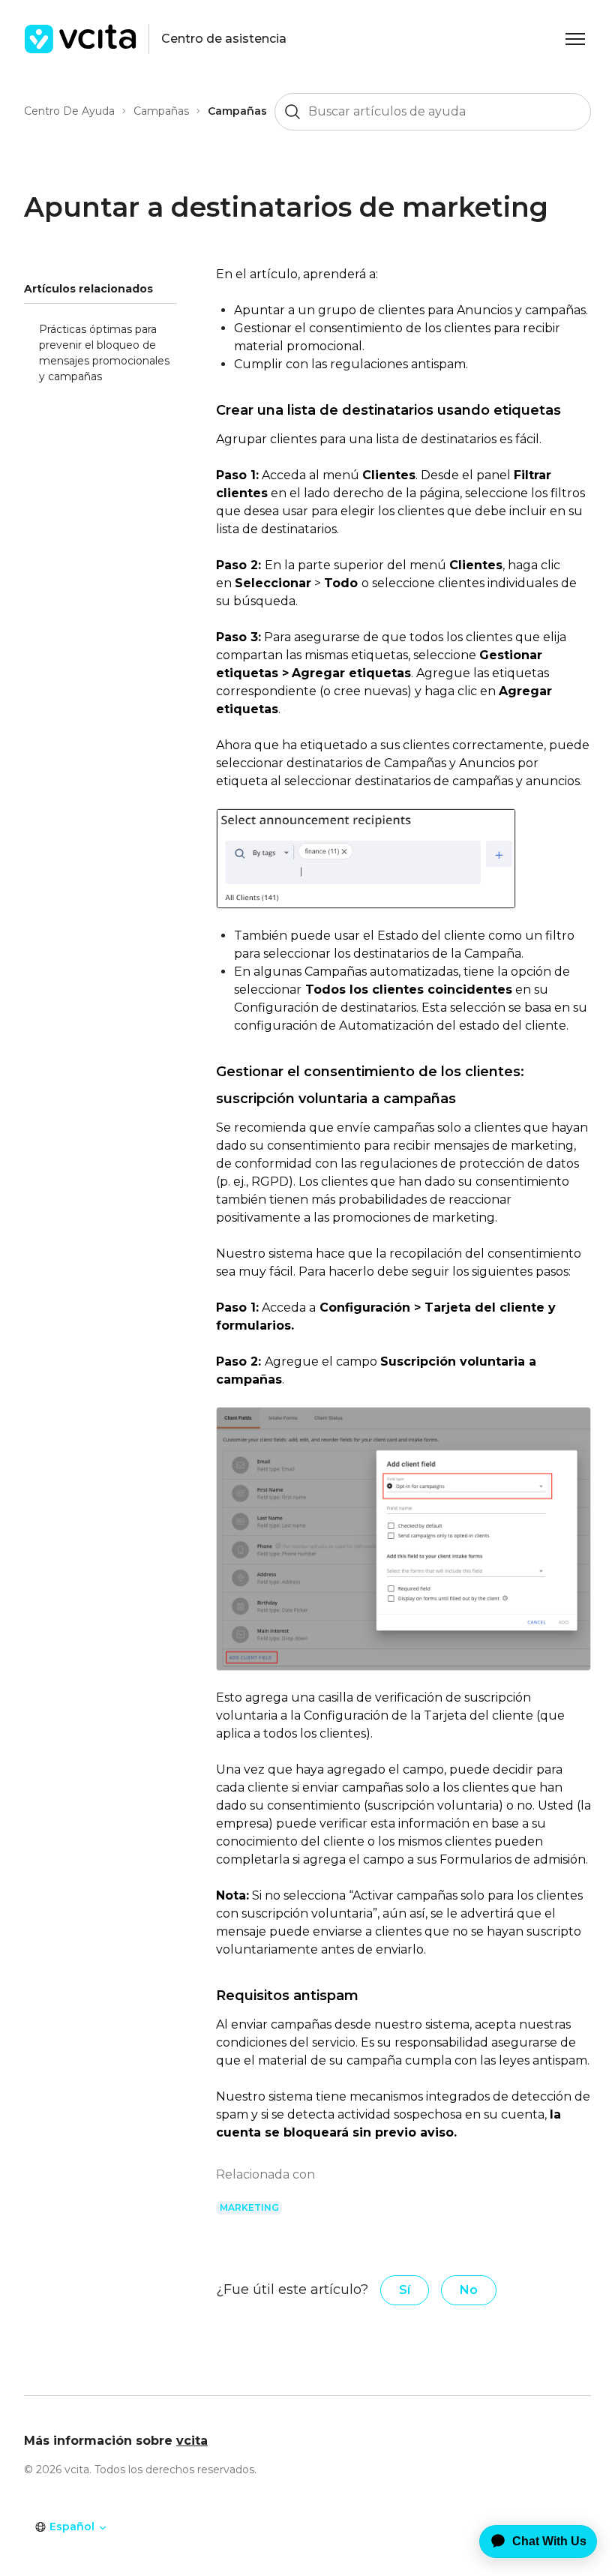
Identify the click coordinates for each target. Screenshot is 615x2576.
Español (72, 2527)
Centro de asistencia (224, 39)
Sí (405, 2290)
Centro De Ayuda (69, 111)
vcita (192, 2441)
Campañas (161, 111)
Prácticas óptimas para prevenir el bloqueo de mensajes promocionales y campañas (104, 353)
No (469, 2290)
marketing (249, 2207)
